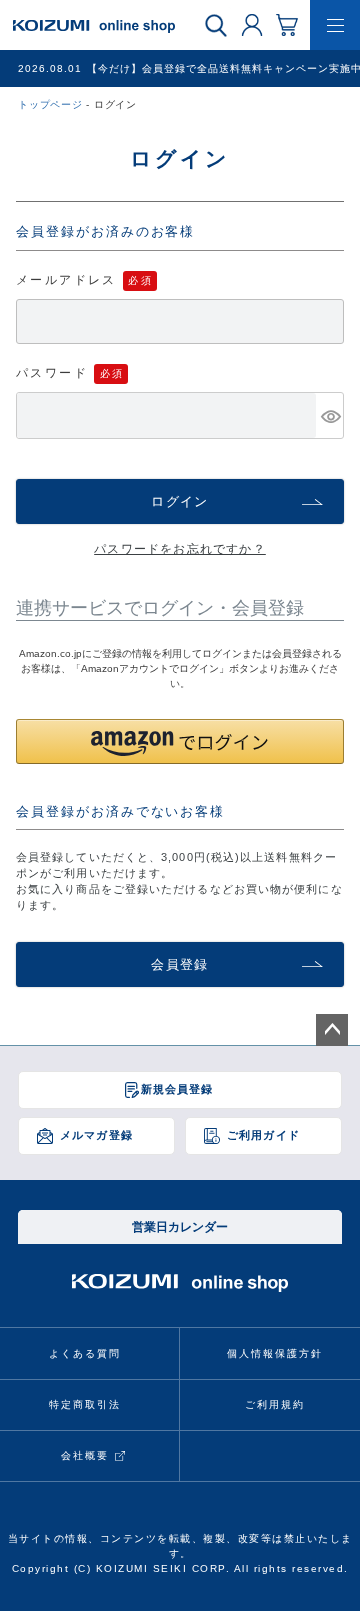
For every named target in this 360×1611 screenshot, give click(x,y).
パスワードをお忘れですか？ (180, 549)
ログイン (252, 24)
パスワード (52, 373)
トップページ (50, 104)
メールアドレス (66, 280)
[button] (180, 741)
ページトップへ (332, 1030)
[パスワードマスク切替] (329, 415)
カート (287, 24)
